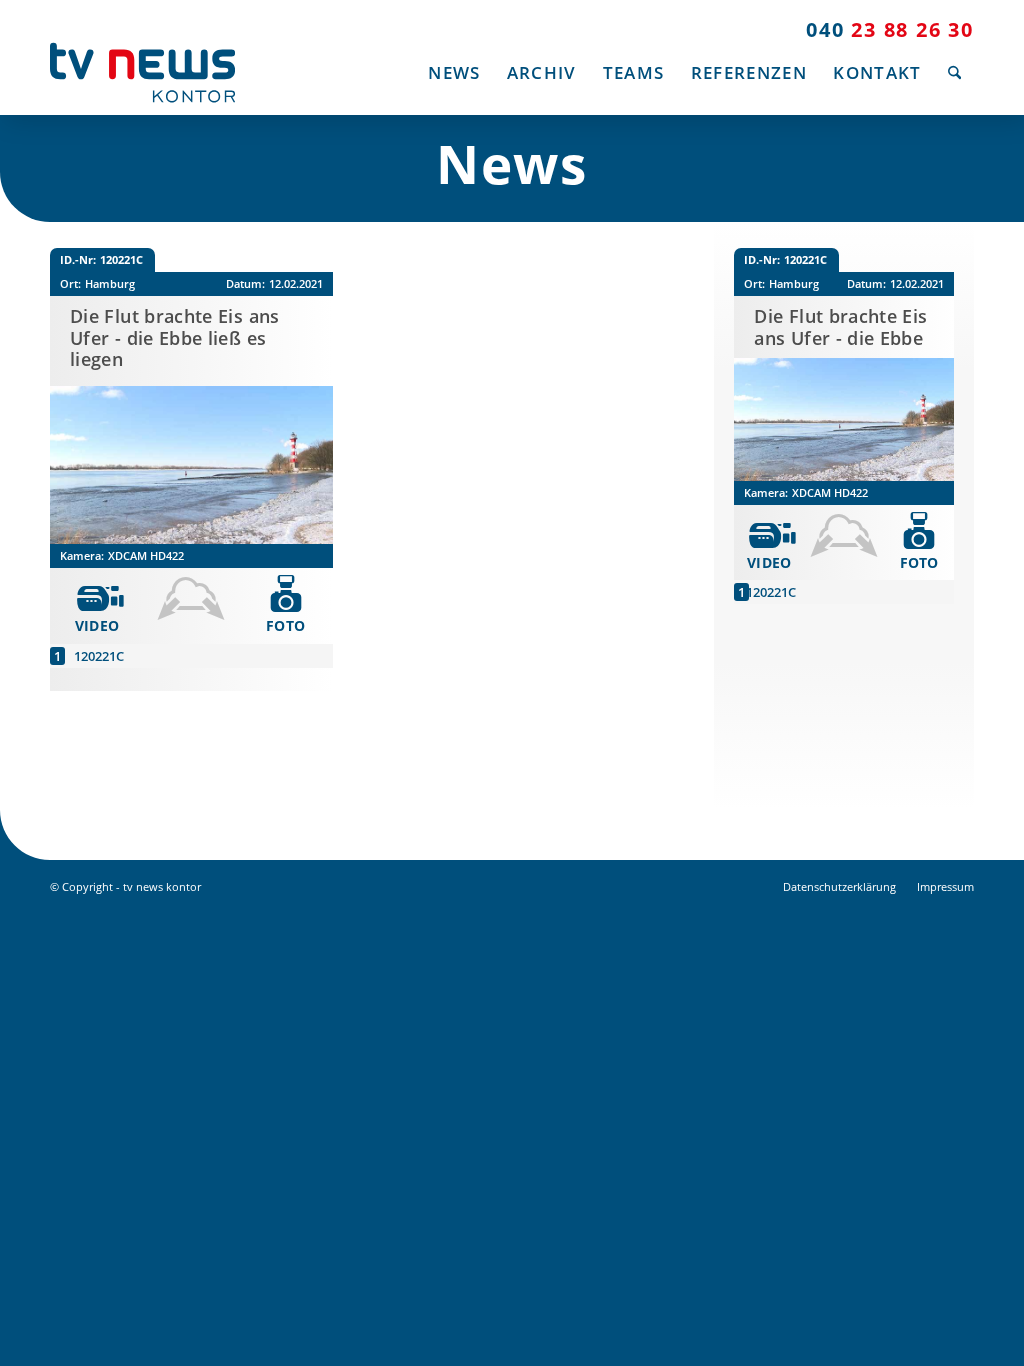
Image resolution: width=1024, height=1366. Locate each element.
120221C (99, 656)
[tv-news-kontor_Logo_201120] (142, 72)
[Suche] (954, 72)
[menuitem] (454, 72)
